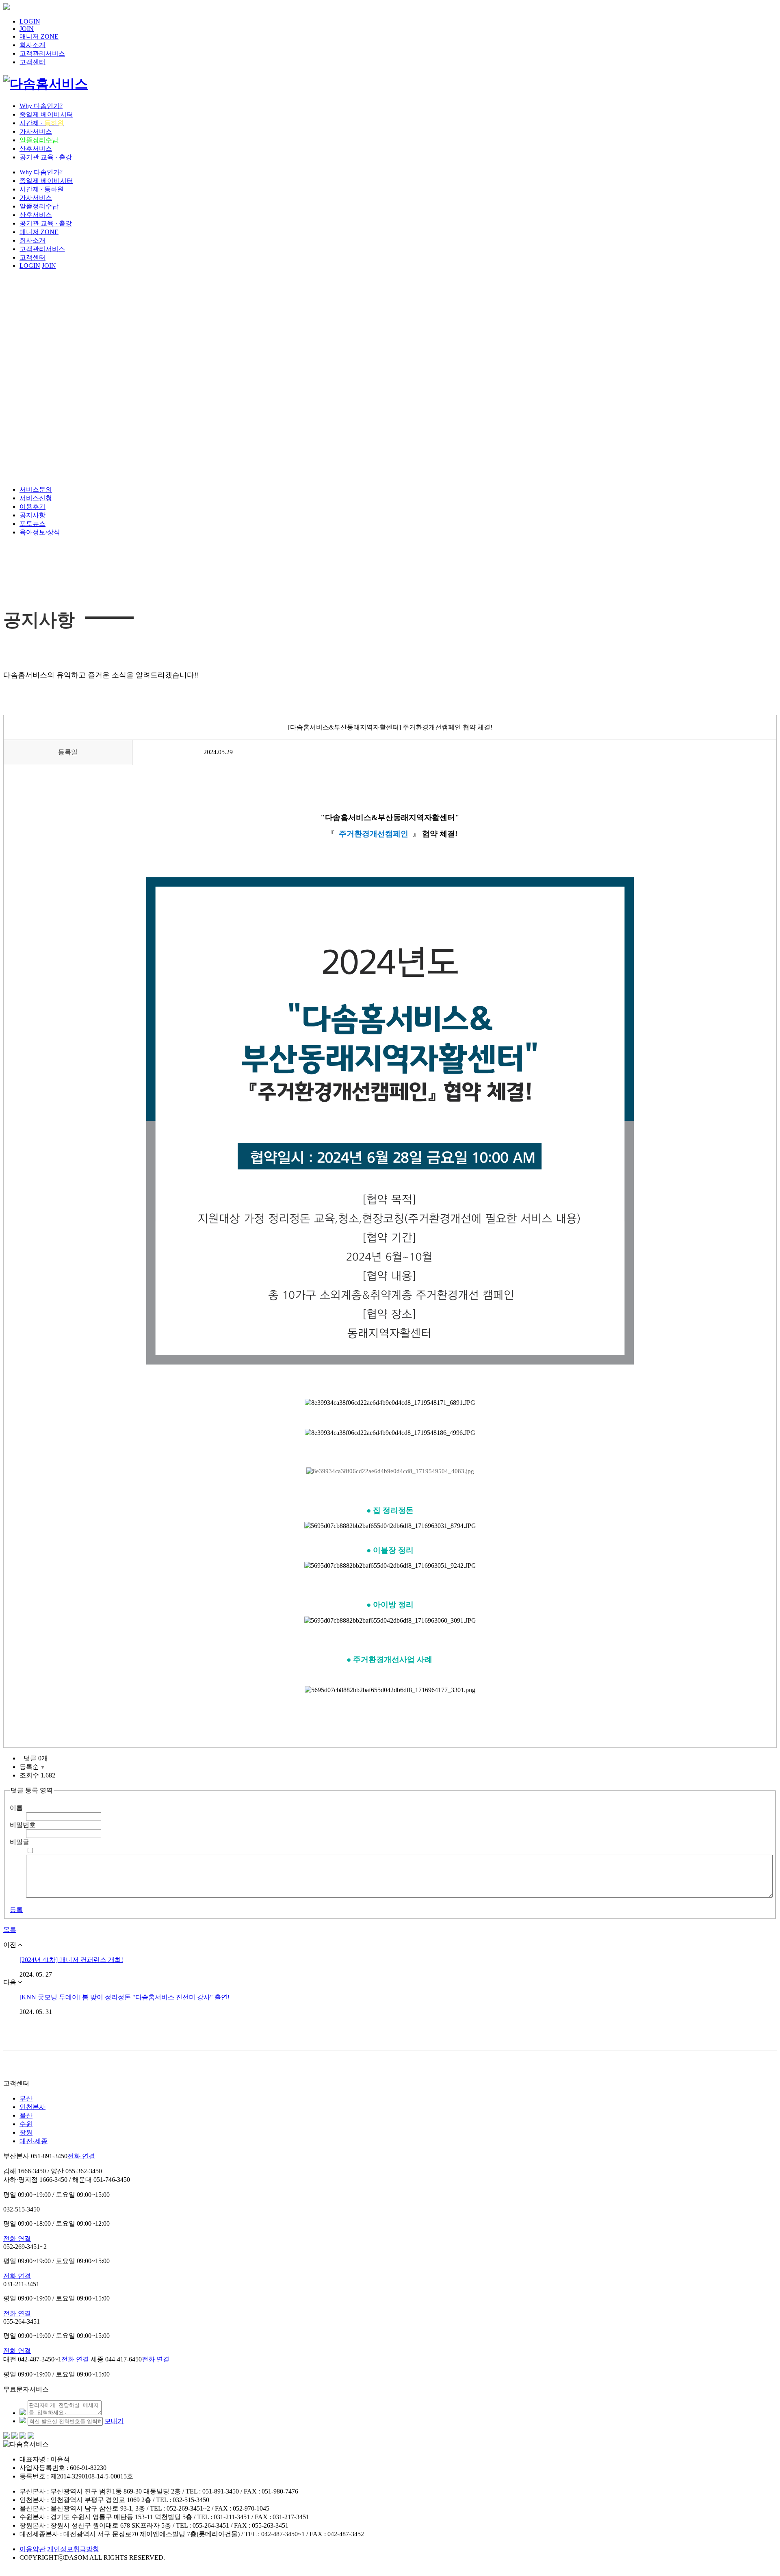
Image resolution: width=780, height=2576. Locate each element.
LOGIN (30, 21)
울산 (26, 2115)
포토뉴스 (32, 524)
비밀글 (19, 1842)
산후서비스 (36, 149)
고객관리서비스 (42, 53)
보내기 (114, 2421)
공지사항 (32, 515)
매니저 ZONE (39, 36)
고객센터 (32, 62)
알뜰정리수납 (39, 140)
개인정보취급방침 (73, 2549)
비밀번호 (23, 1825)
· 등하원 (42, 189)
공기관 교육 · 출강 (46, 157)
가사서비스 (36, 131)
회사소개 (32, 45)
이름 (16, 1808)
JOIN (27, 29)
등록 (16, 1910)
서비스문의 (36, 489)
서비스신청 (36, 498)
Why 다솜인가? (41, 106)
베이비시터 (46, 114)
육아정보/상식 (40, 532)
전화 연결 (81, 2156)
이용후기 (32, 507)
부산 (26, 2098)
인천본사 (32, 2107)
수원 (26, 2124)
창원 (26, 2132)
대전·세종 (34, 2141)
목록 (10, 1930)
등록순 (32, 1767)
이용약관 (32, 2549)
